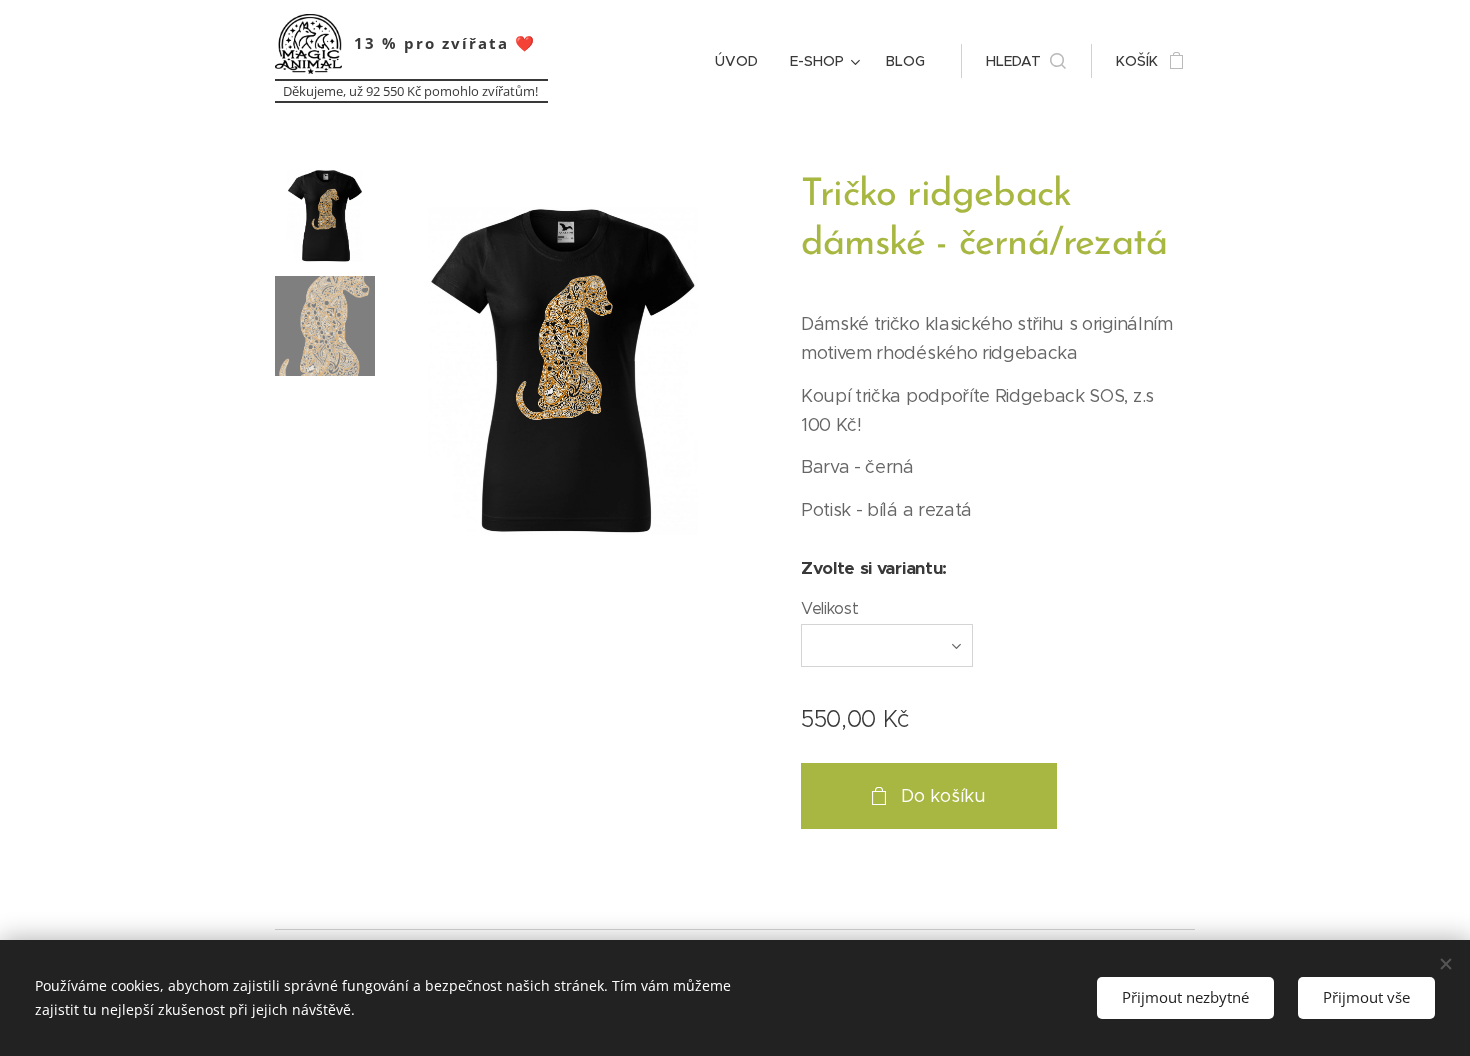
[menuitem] (742, 61)
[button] (1026, 61)
